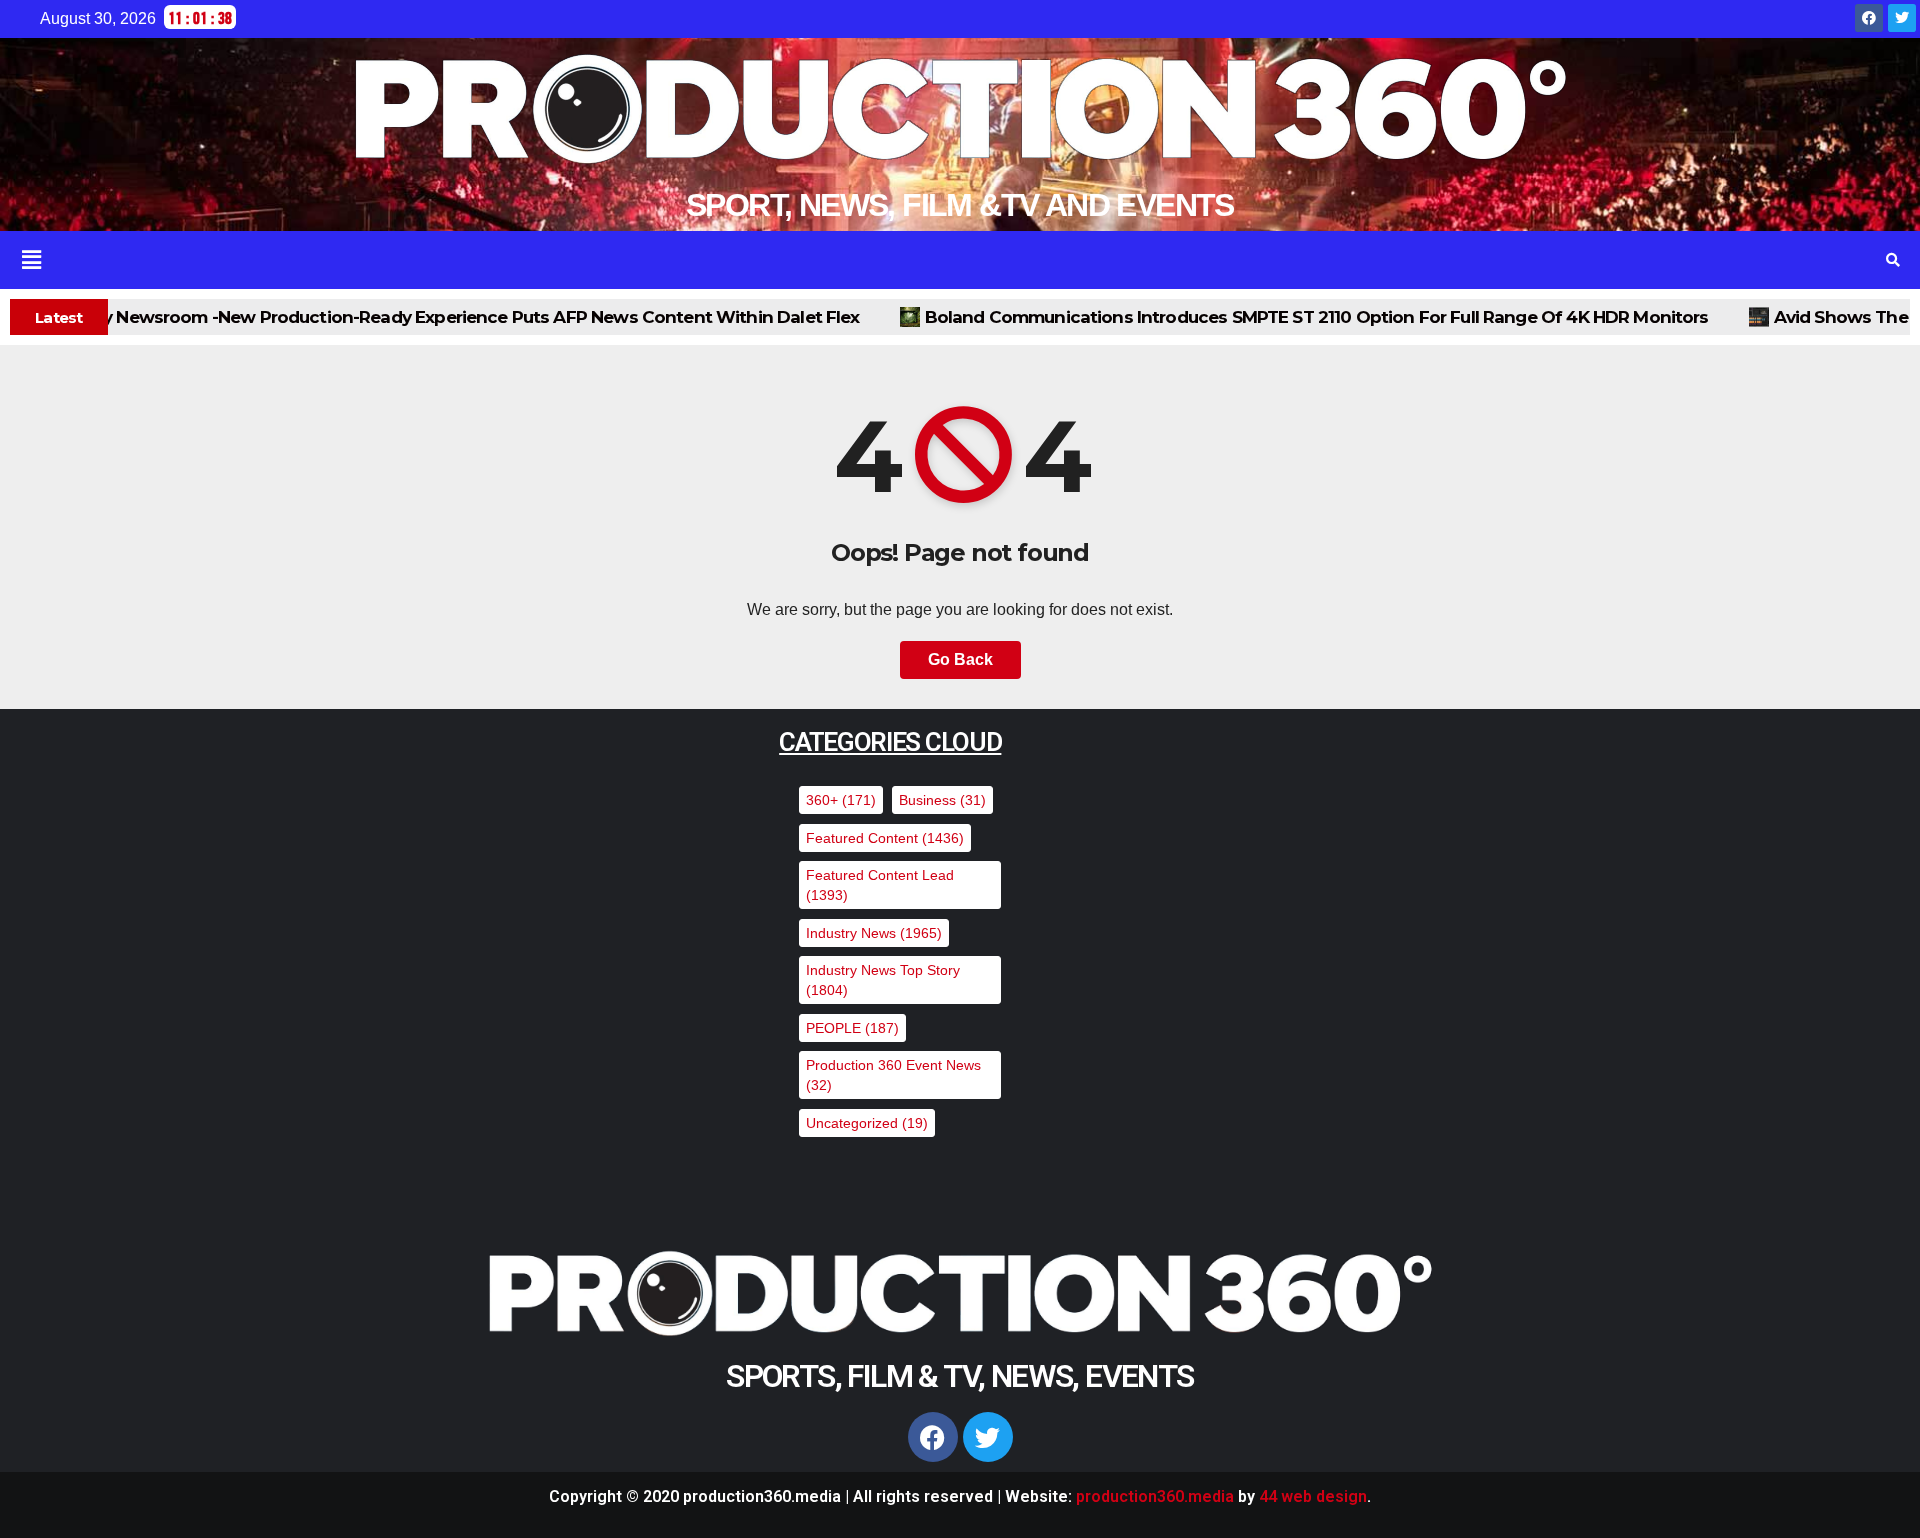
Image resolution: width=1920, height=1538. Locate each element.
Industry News (874, 933)
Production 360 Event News (893, 1075)
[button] (921, 260)
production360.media (1155, 1496)
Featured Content (885, 838)
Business (942, 800)
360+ (841, 800)
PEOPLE (852, 1028)
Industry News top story (883, 980)
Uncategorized (867, 1123)
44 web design (1313, 1496)
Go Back (960, 659)
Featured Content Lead (880, 885)
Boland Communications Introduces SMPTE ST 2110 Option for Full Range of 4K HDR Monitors (1163, 317)
